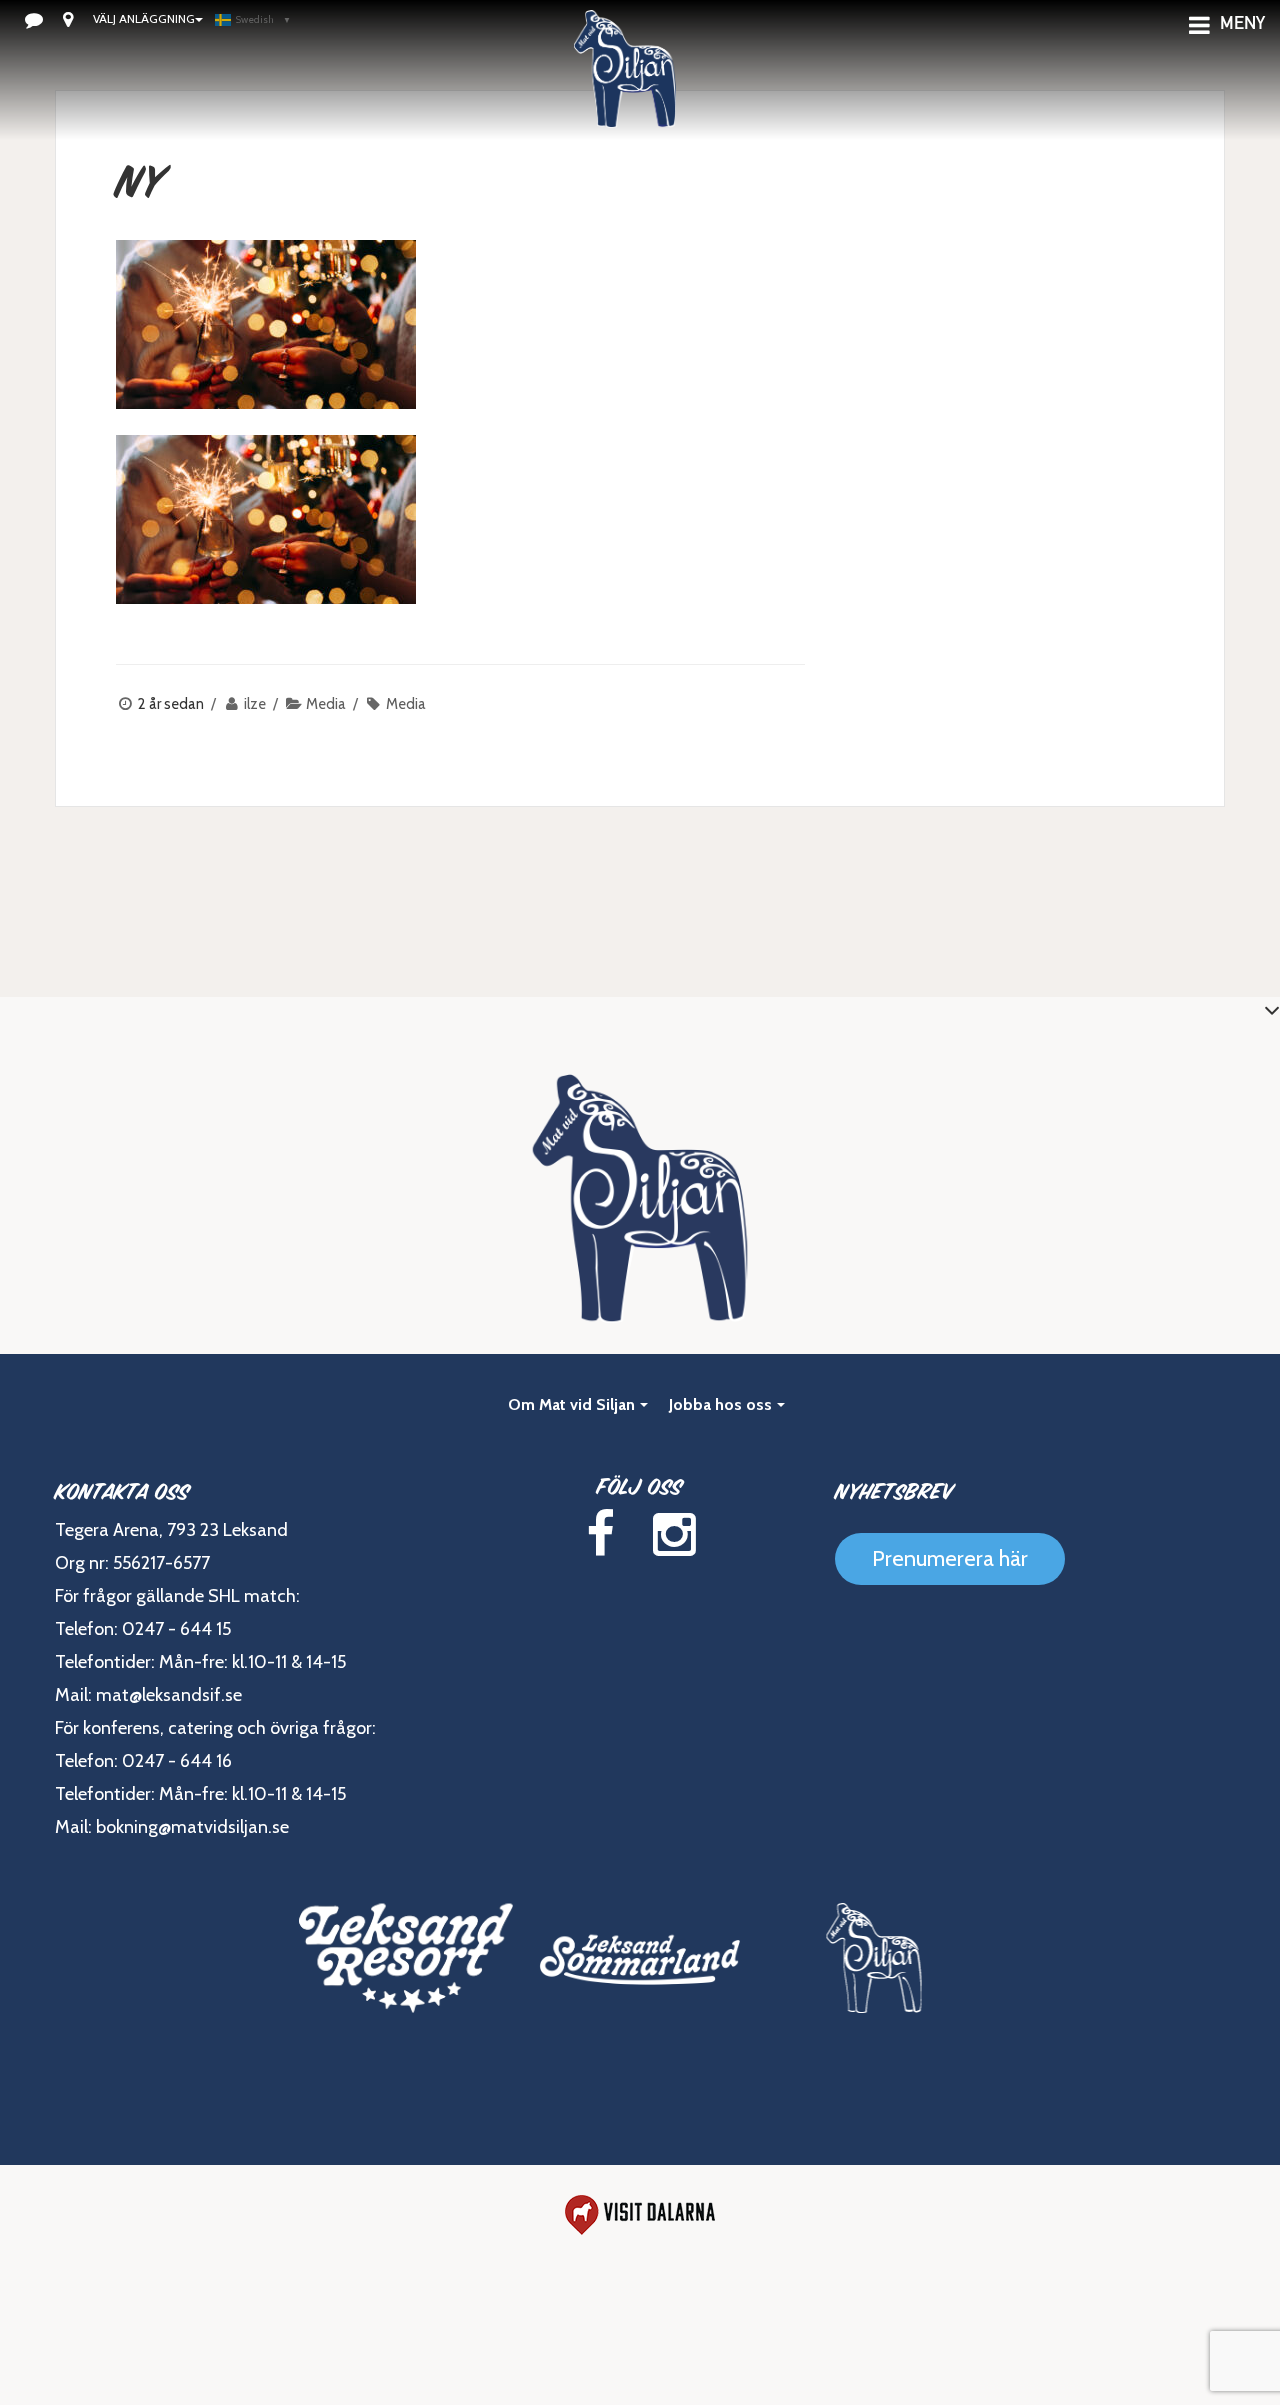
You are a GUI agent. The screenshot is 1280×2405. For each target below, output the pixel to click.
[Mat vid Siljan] (625, 95)
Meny (1242, 25)
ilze (255, 704)
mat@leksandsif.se (169, 1695)
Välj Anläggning (144, 18)
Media (326, 704)
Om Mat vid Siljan (571, 1404)
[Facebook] (600, 1534)
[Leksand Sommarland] (640, 1958)
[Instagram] (674, 1534)
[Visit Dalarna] (640, 2215)
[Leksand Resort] (406, 1958)
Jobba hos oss (720, 1404)
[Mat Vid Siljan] (874, 1958)
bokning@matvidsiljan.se (192, 1827)
